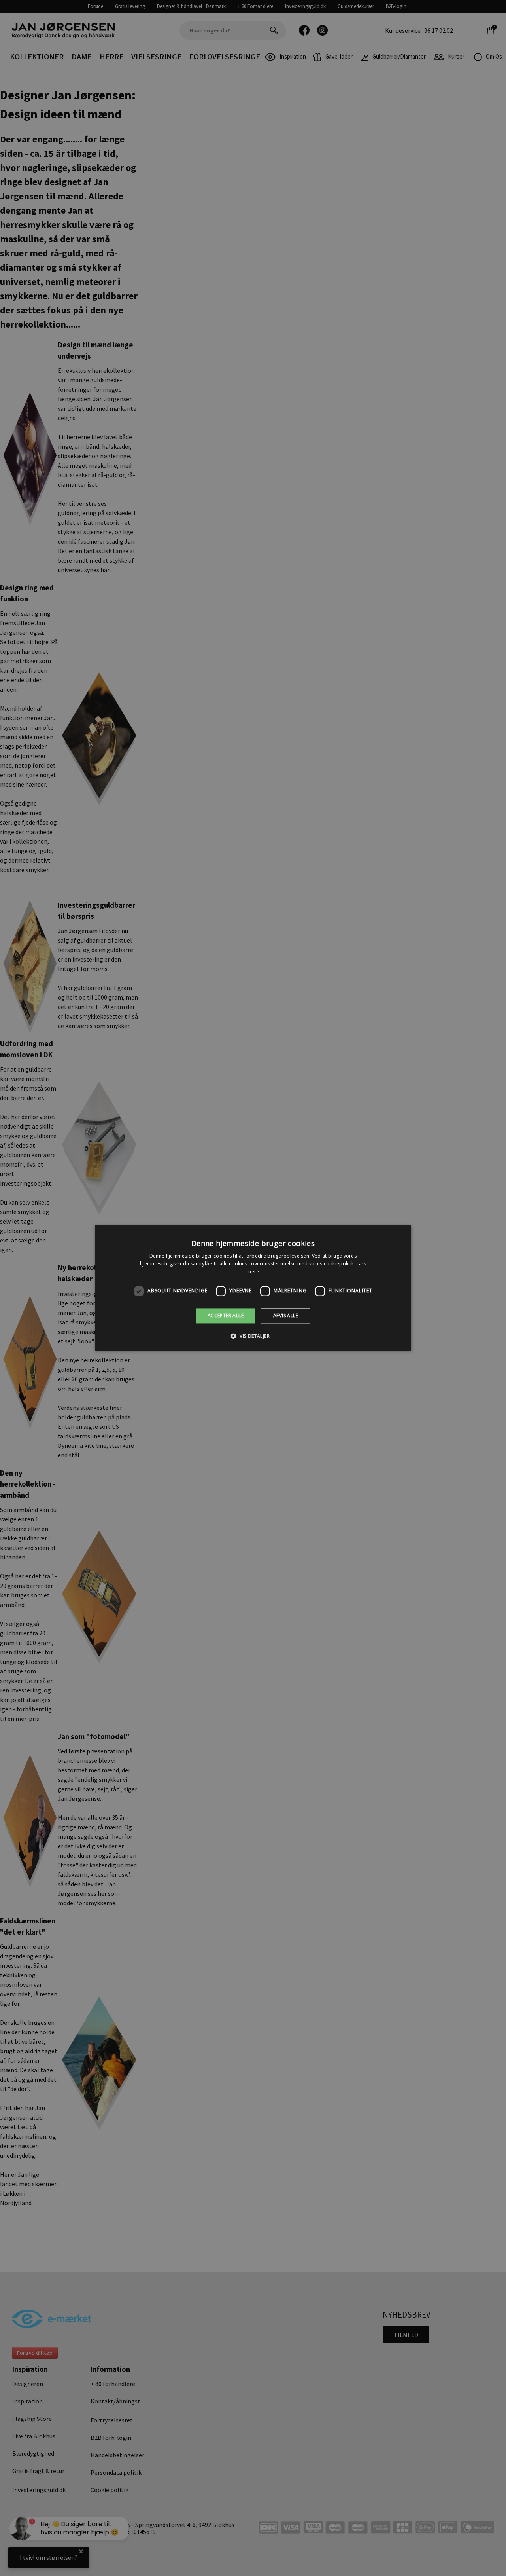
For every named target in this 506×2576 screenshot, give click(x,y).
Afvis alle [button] (286, 1316)
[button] (253, 1336)
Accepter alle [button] (226, 1316)
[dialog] (253, 1288)
